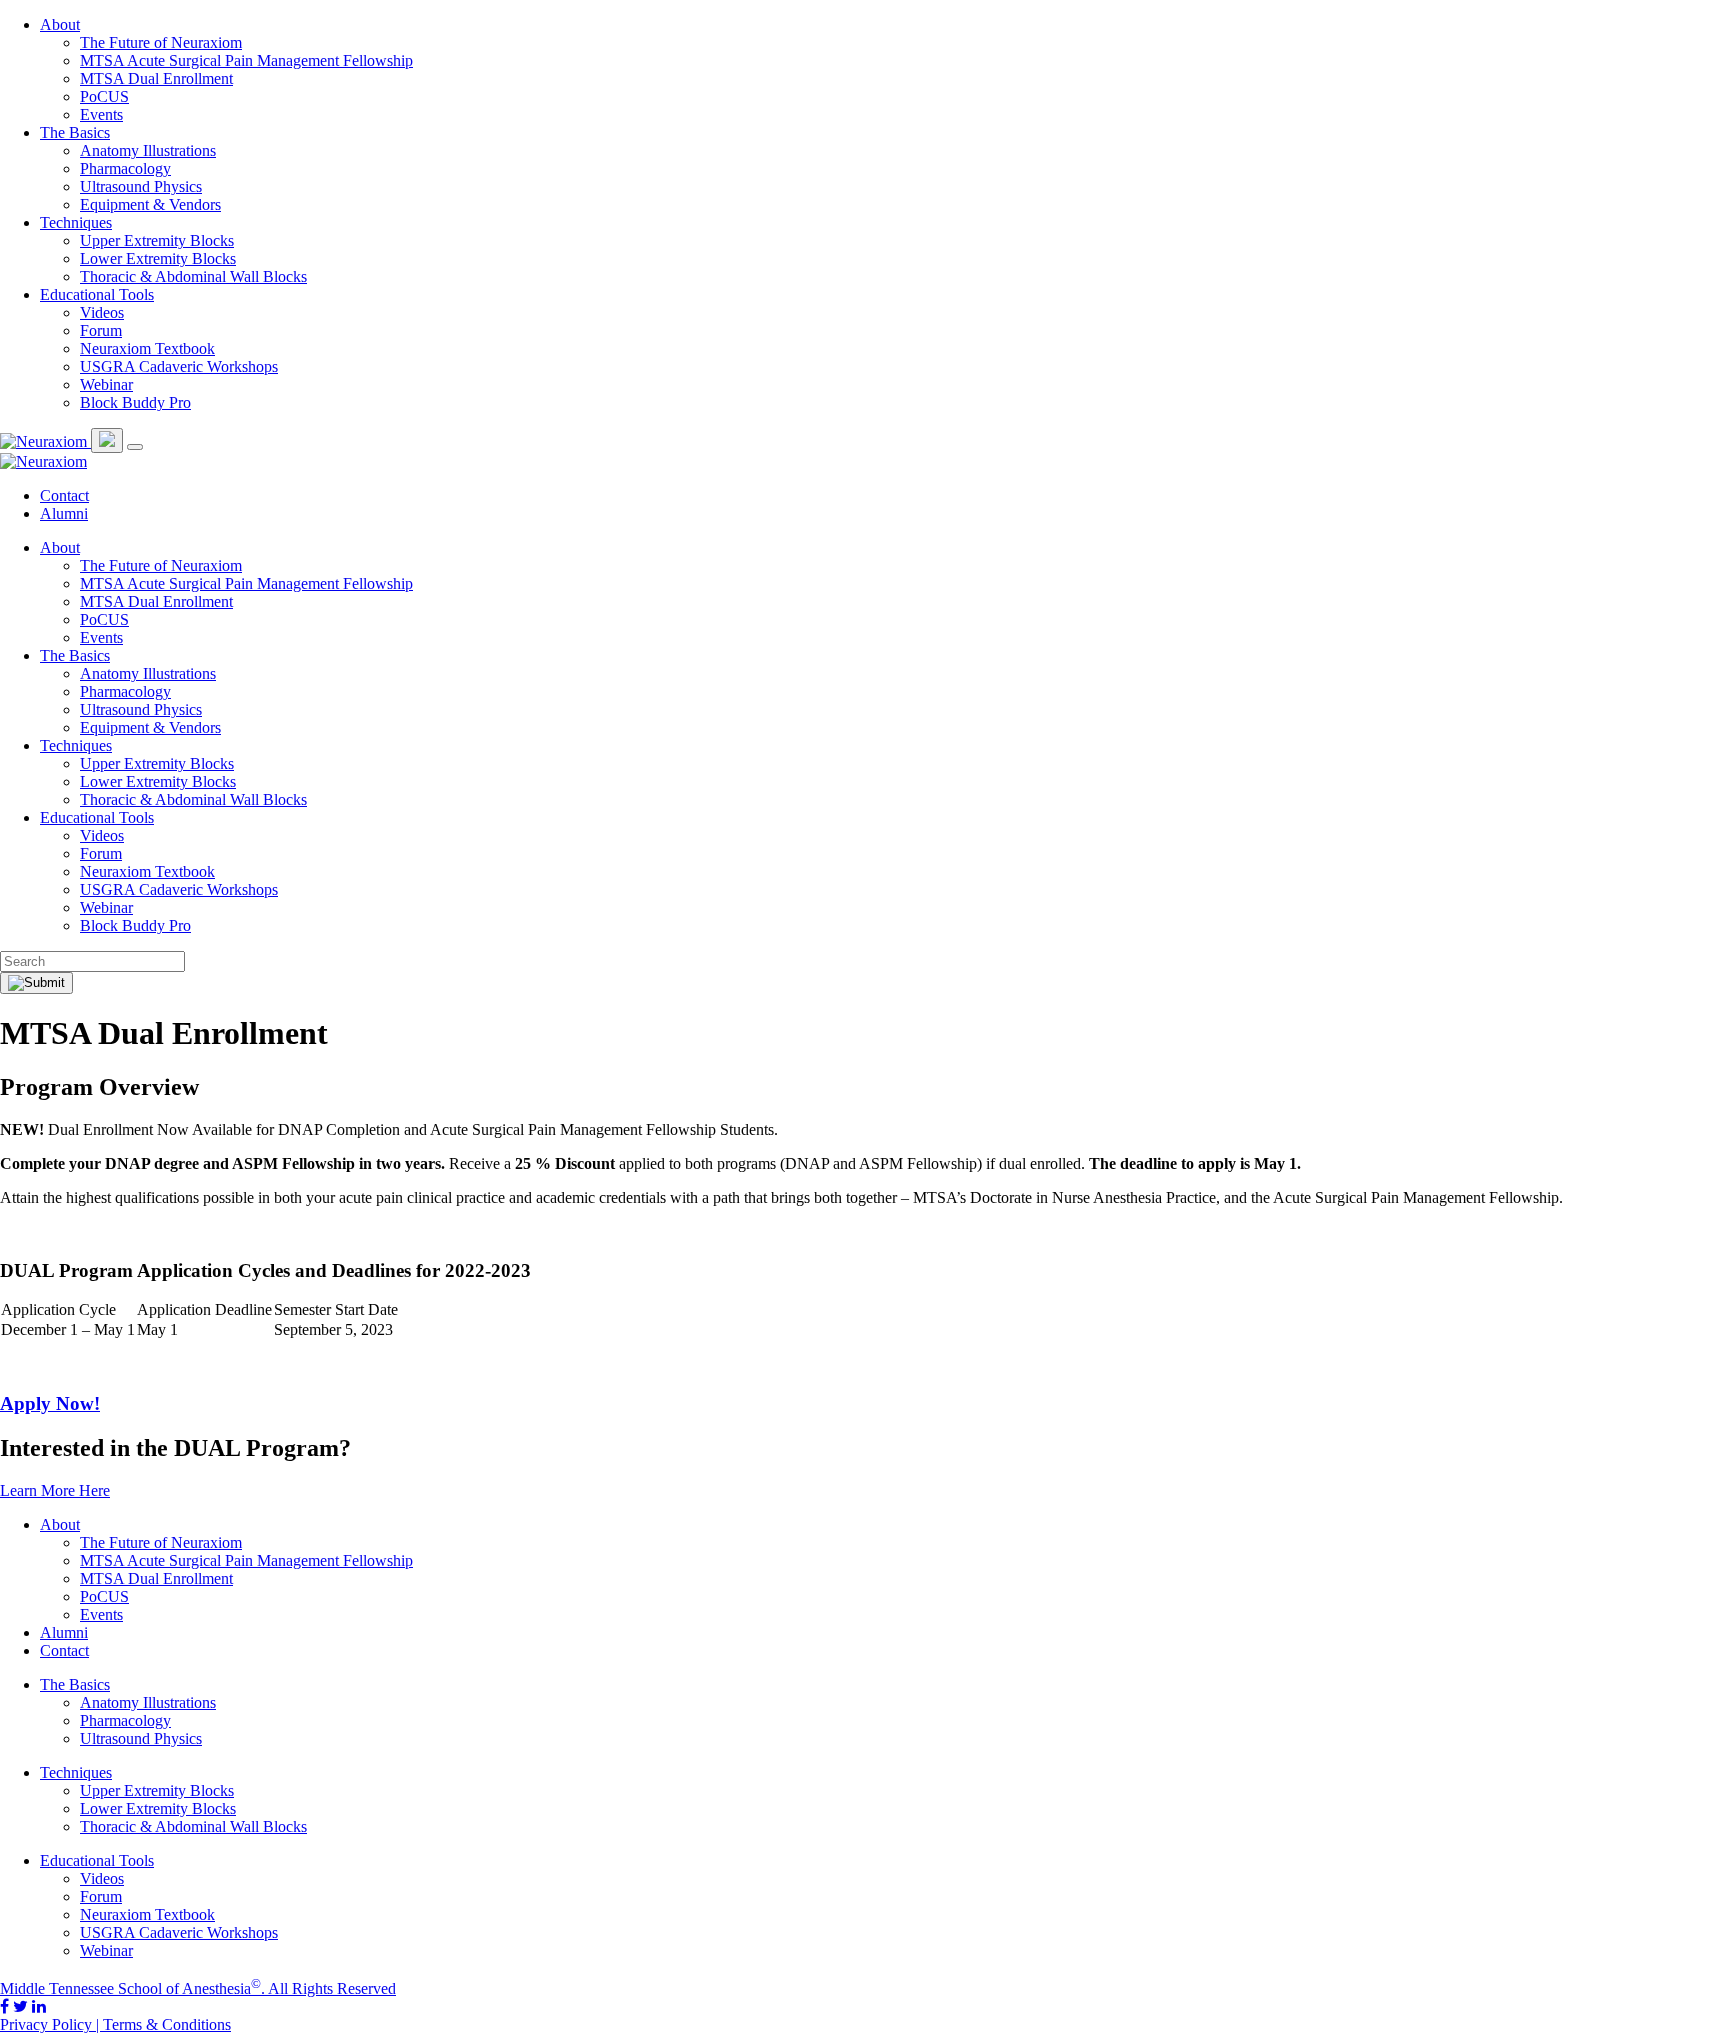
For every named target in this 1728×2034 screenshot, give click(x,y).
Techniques (76, 222)
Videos (102, 312)
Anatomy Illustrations (148, 150)
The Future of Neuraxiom (161, 42)
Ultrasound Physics (141, 186)
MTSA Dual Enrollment (156, 78)
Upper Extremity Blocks (157, 240)
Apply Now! (50, 1403)
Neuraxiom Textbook (147, 348)
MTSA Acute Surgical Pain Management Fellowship (246, 60)
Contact (64, 495)
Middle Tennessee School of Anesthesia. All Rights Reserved (198, 1988)
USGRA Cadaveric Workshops (179, 366)
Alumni (64, 513)
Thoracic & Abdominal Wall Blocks (193, 276)
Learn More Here (55, 1490)
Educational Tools (97, 294)
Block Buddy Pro (135, 402)
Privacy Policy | (51, 2024)
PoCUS (104, 96)
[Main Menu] (135, 447)
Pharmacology (125, 168)
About (60, 24)
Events (101, 114)
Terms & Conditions (167, 2024)
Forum (101, 330)
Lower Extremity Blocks (158, 258)
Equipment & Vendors (150, 204)
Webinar (106, 384)
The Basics (75, 132)
